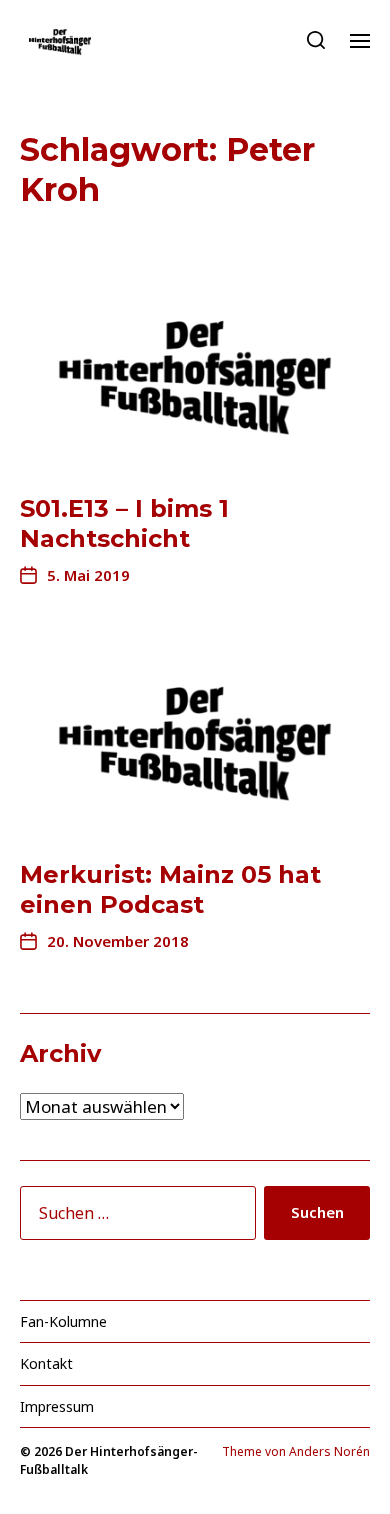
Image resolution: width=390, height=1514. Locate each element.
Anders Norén (329, 1451)
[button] (316, 40)
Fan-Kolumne (63, 1321)
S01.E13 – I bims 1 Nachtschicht (124, 523)
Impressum (57, 1406)
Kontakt (46, 1363)
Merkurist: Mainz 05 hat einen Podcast (170, 889)
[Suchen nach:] (134, 1217)
